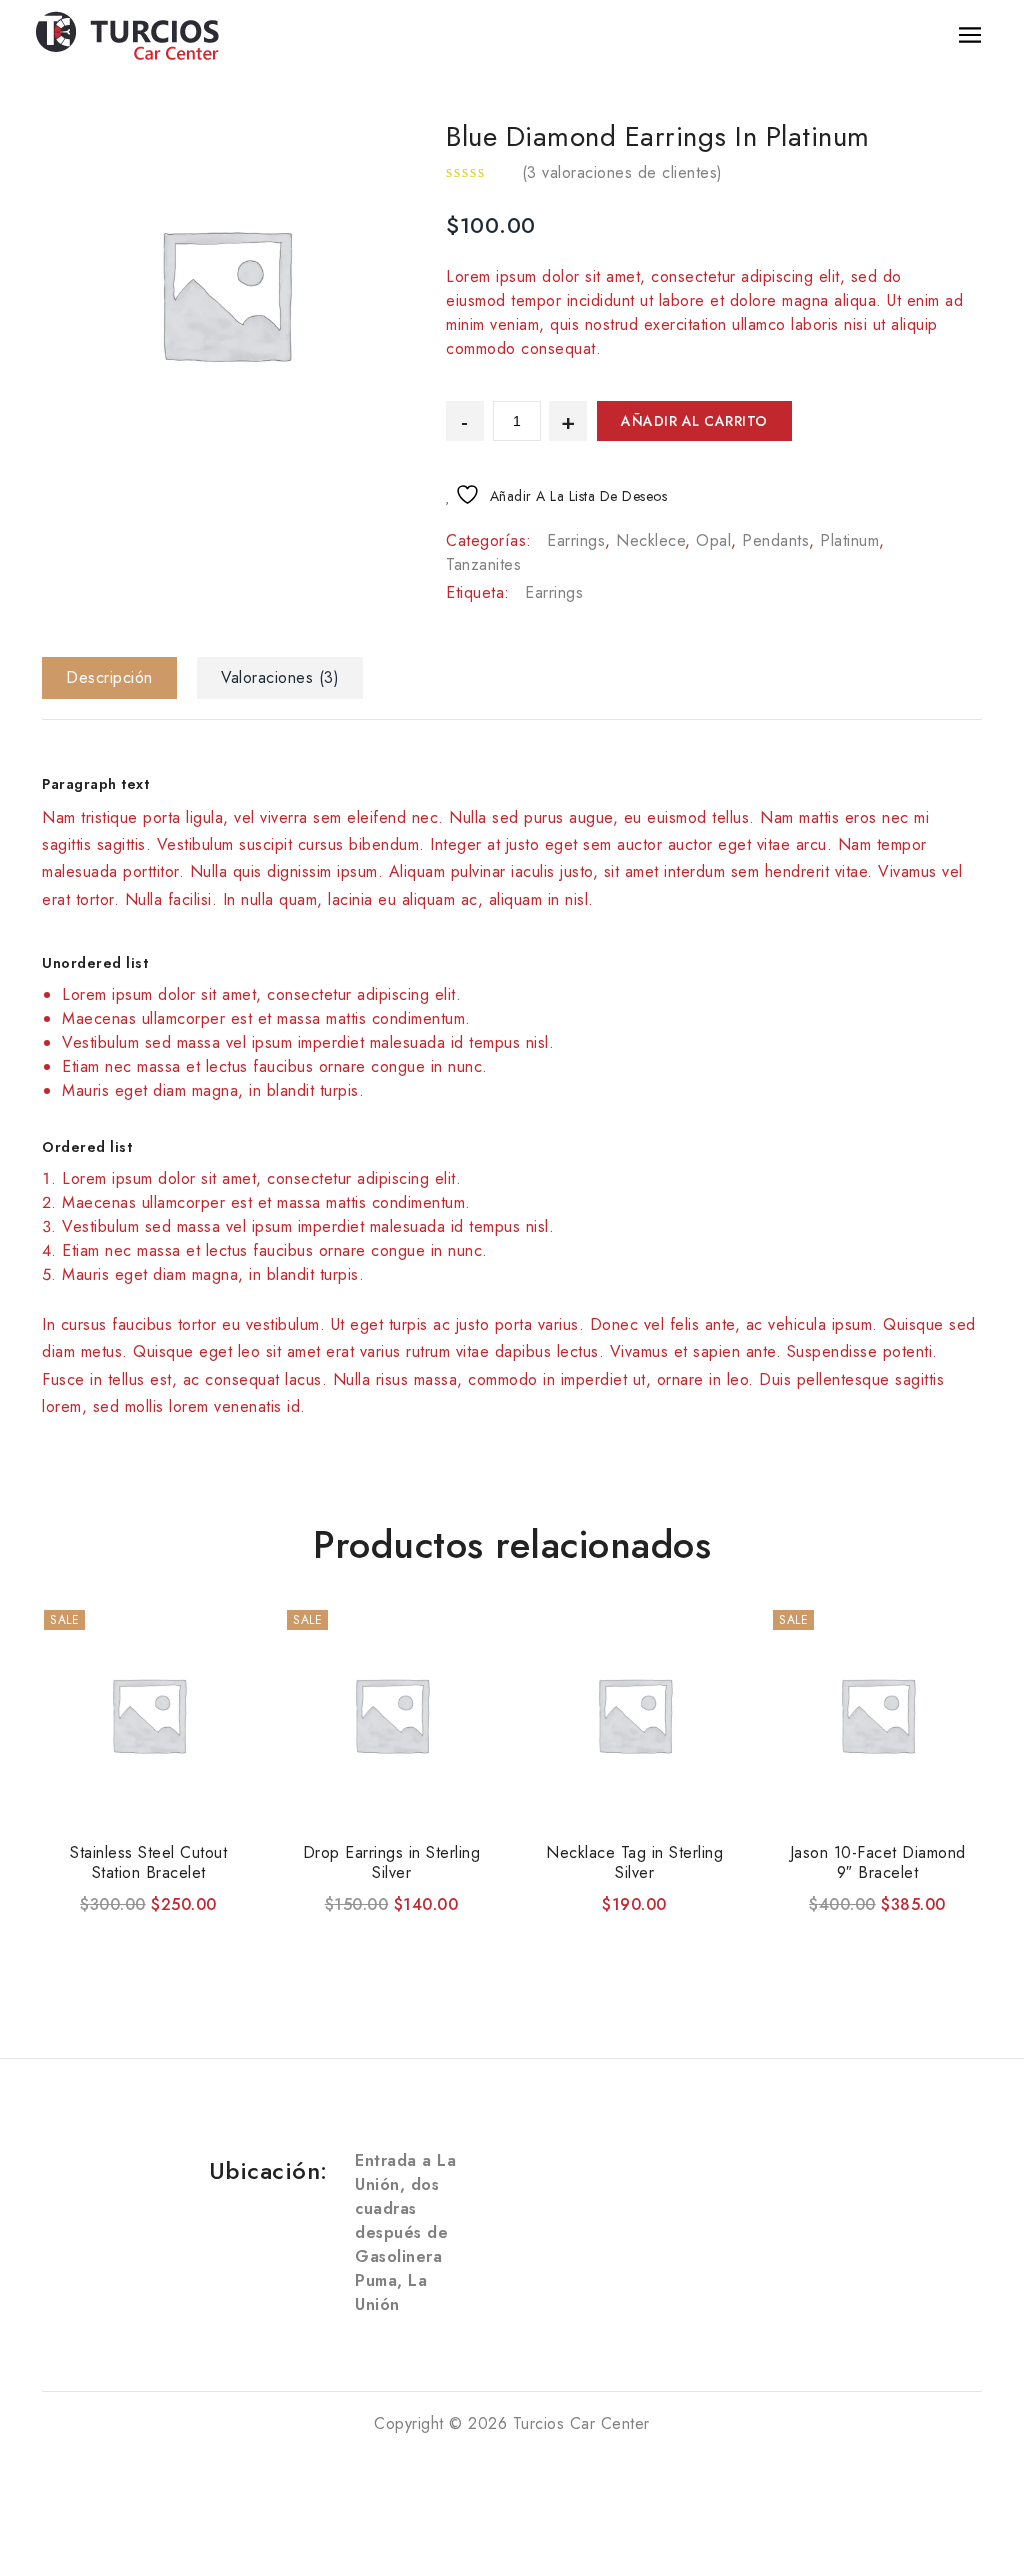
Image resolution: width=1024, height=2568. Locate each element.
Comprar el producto (806, 1928)
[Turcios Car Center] (128, 33)
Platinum (849, 540)
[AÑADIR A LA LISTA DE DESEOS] (172, 1928)
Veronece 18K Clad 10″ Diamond (924, 121)
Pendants (775, 540)
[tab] (117, 678)
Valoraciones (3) (280, 677)
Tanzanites (483, 564)
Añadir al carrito (694, 421)
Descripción (109, 677)
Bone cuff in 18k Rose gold (950, 121)
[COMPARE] (220, 1930)
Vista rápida (125, 1928)
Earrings (576, 540)
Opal (713, 540)
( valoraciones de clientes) (622, 172)
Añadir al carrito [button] (77, 1928)
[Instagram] (122, 2206)
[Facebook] (122, 2168)
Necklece (650, 540)
